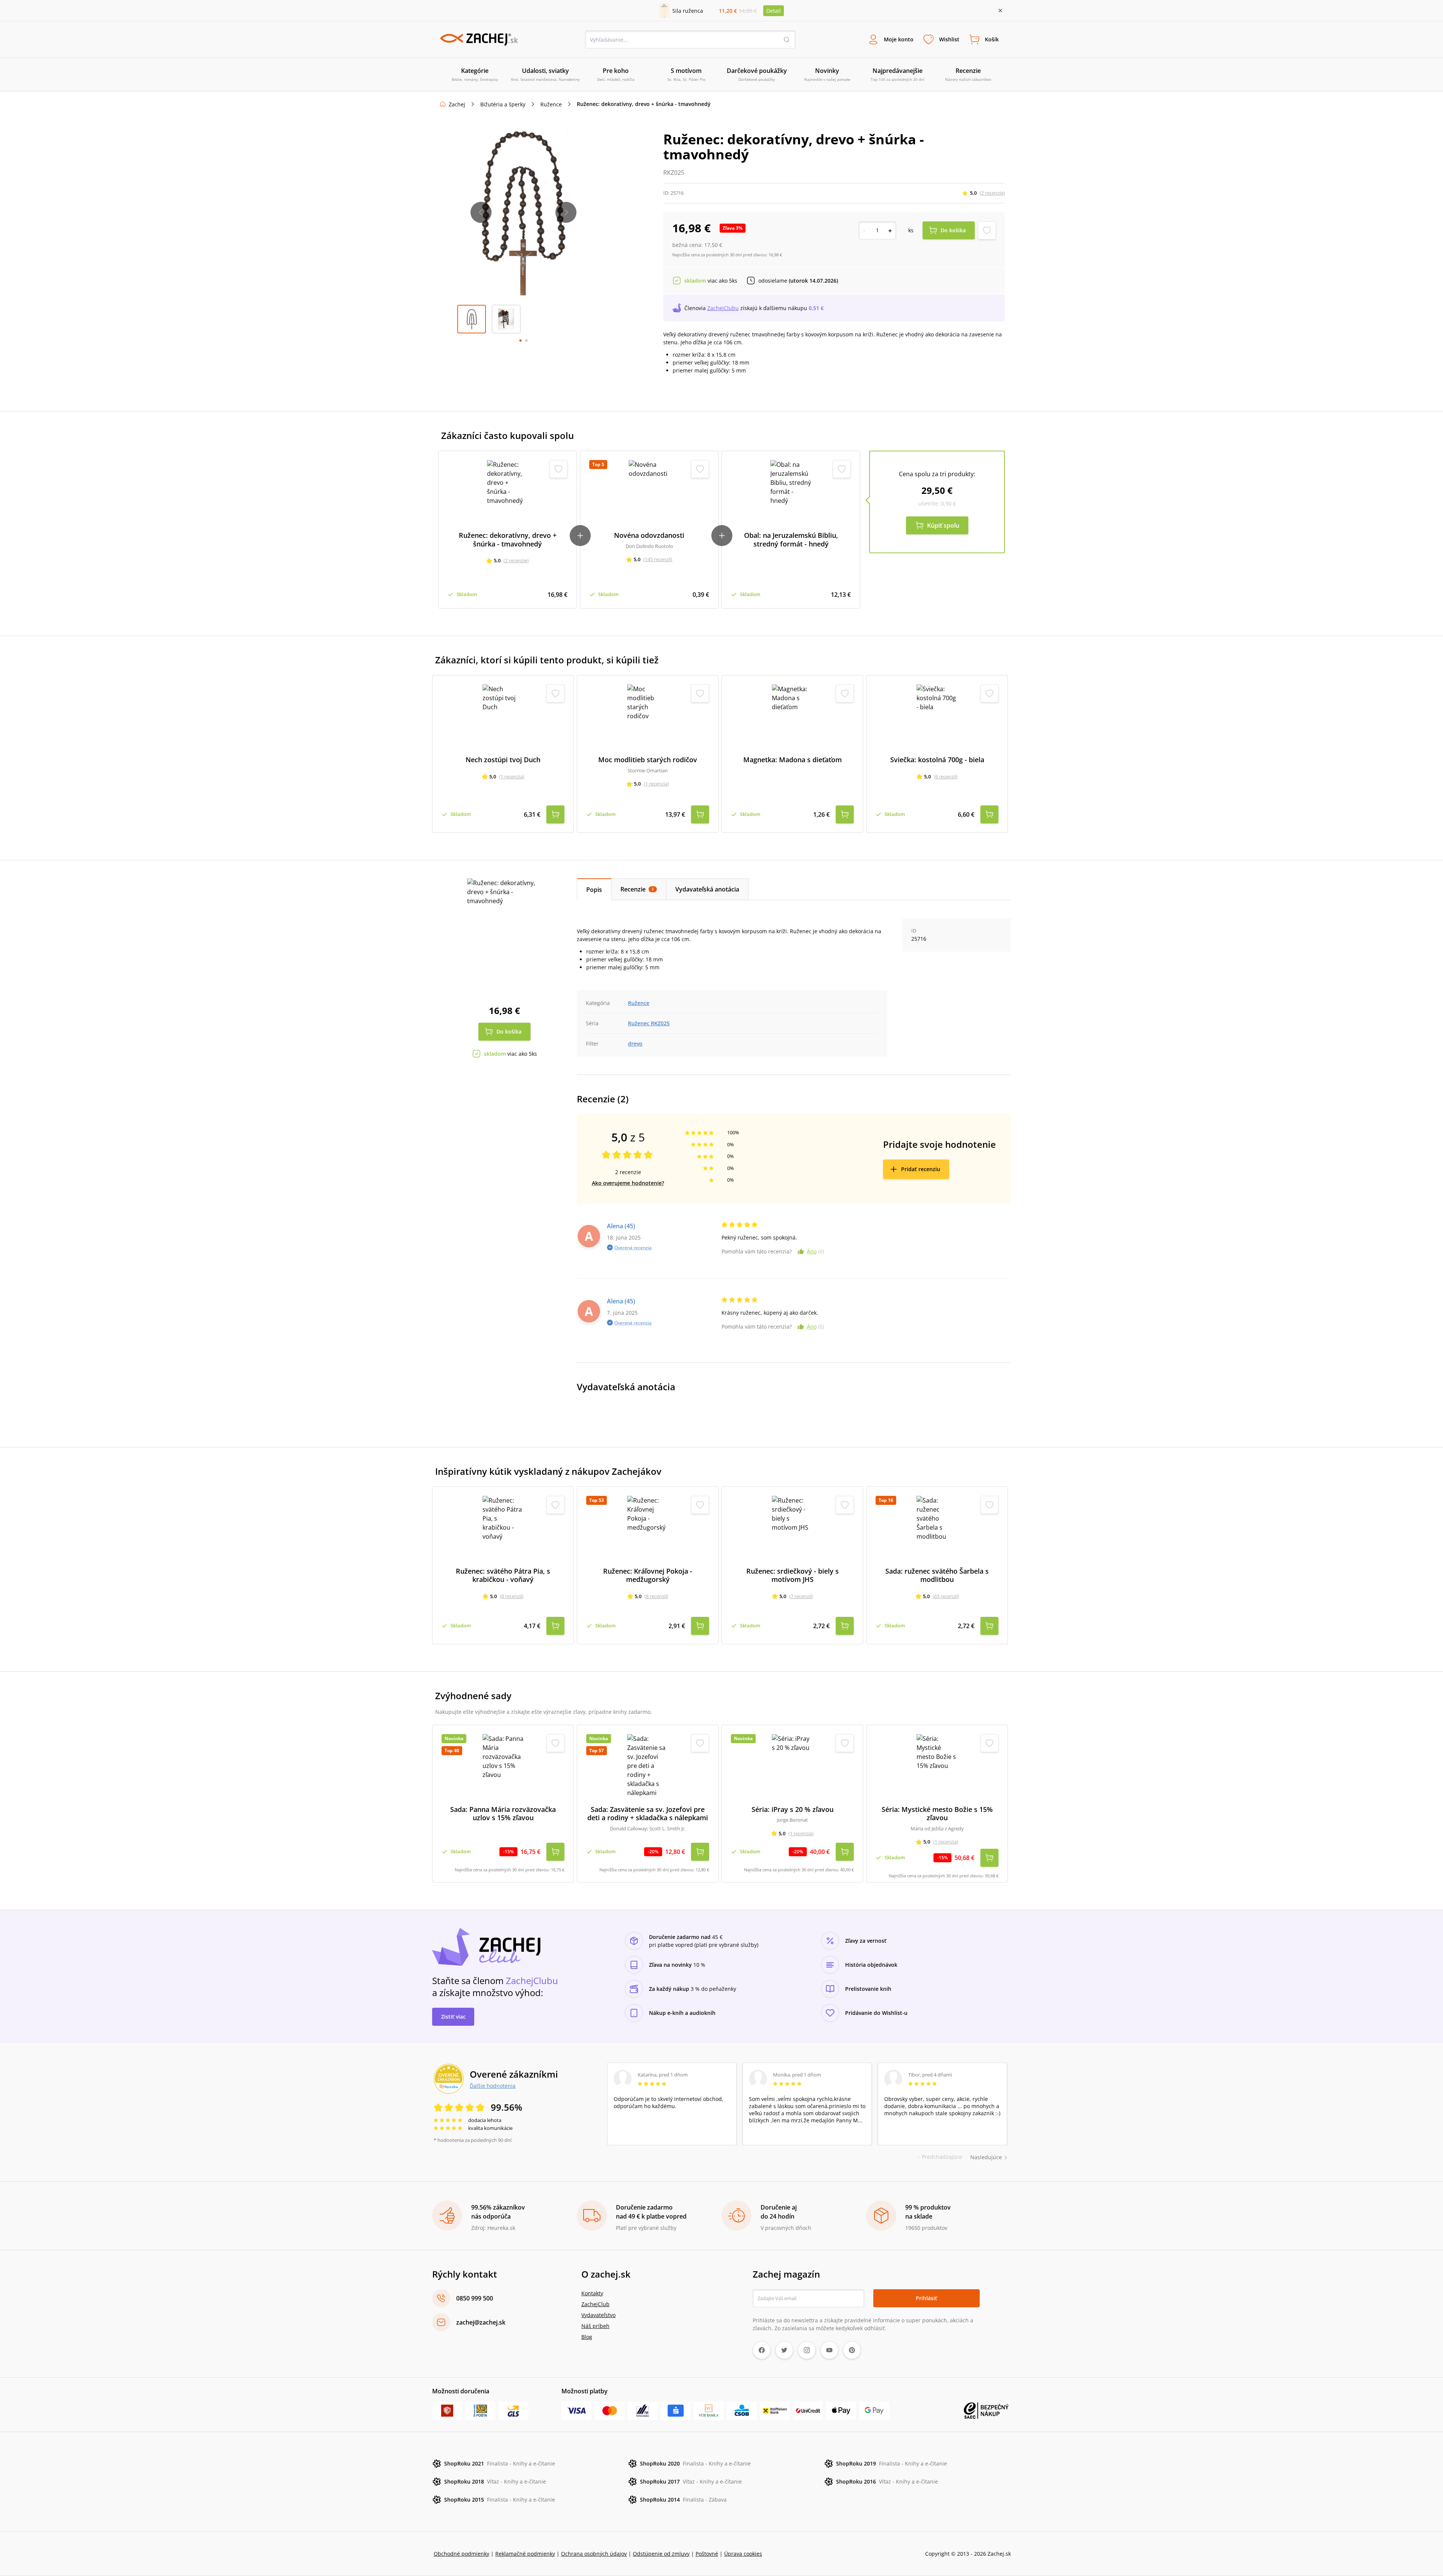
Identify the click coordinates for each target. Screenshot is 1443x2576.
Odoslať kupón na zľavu (721, 1386)
